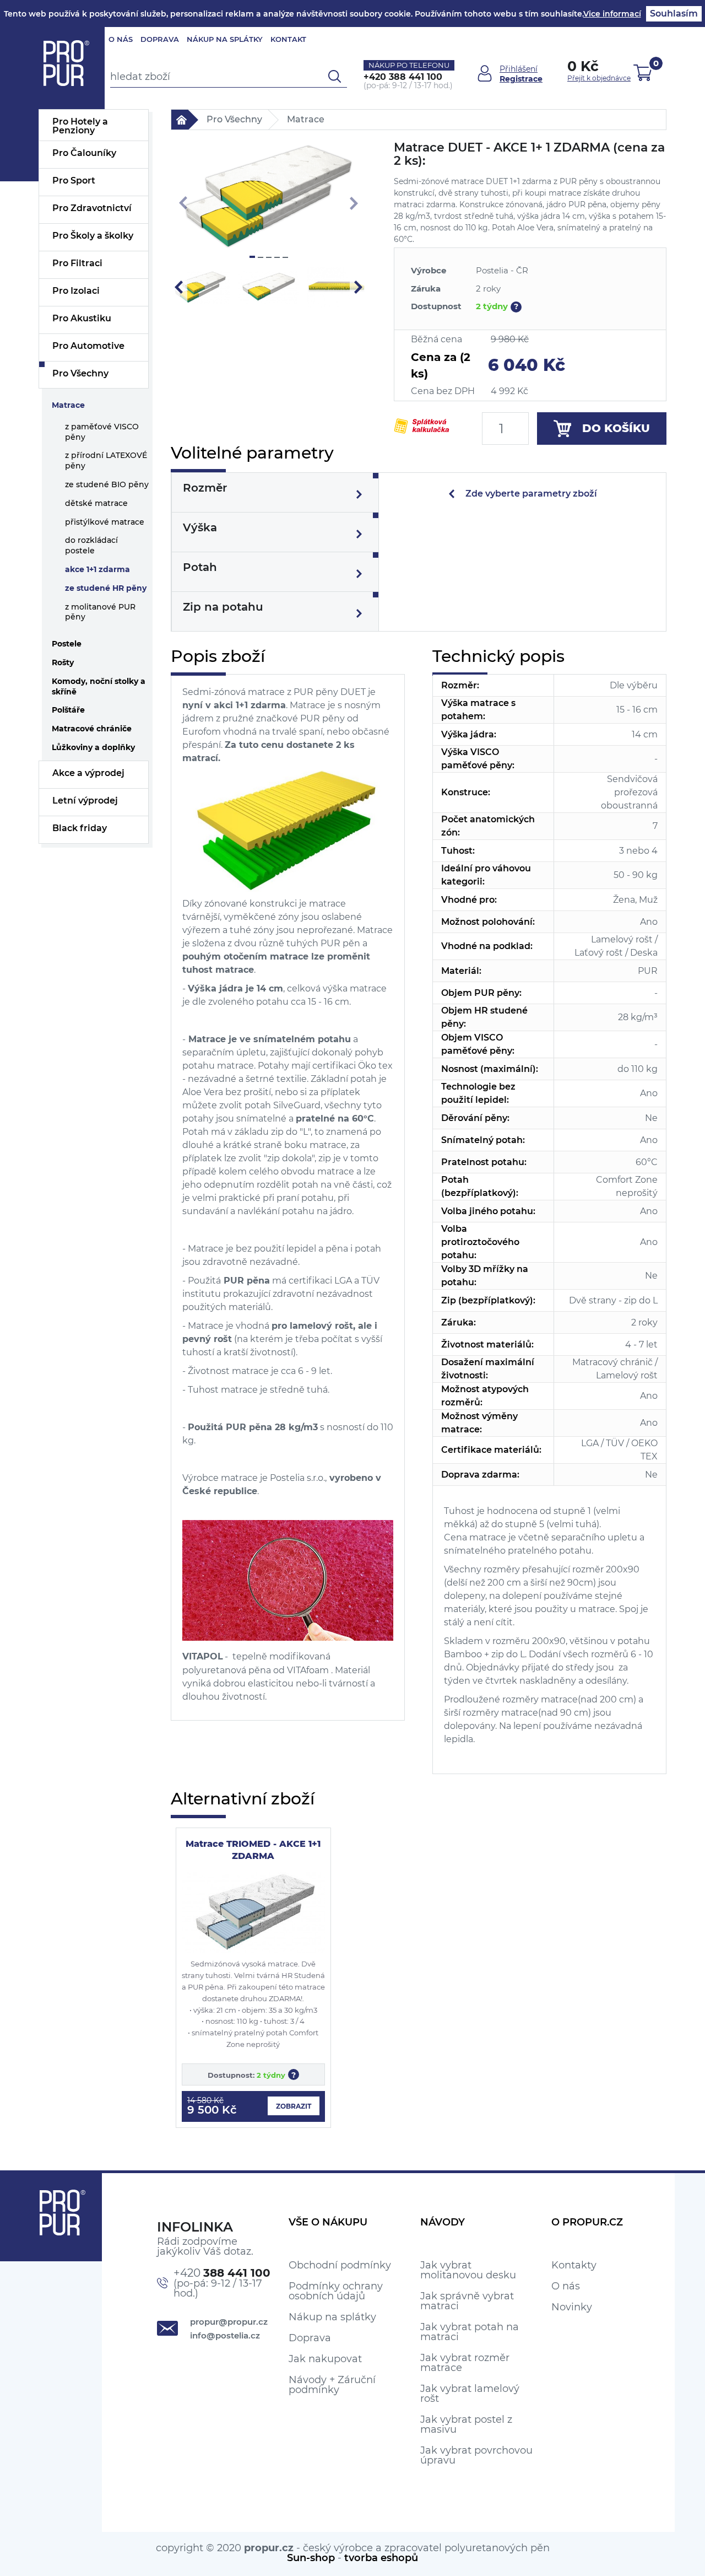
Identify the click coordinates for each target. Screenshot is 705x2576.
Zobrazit (294, 2106)
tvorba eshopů (381, 2558)
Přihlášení (519, 69)
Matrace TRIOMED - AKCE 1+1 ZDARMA (253, 1850)
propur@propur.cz (229, 2322)
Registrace (521, 79)
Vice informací (612, 14)
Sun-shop (311, 2558)
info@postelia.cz (225, 2335)
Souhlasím (674, 14)
